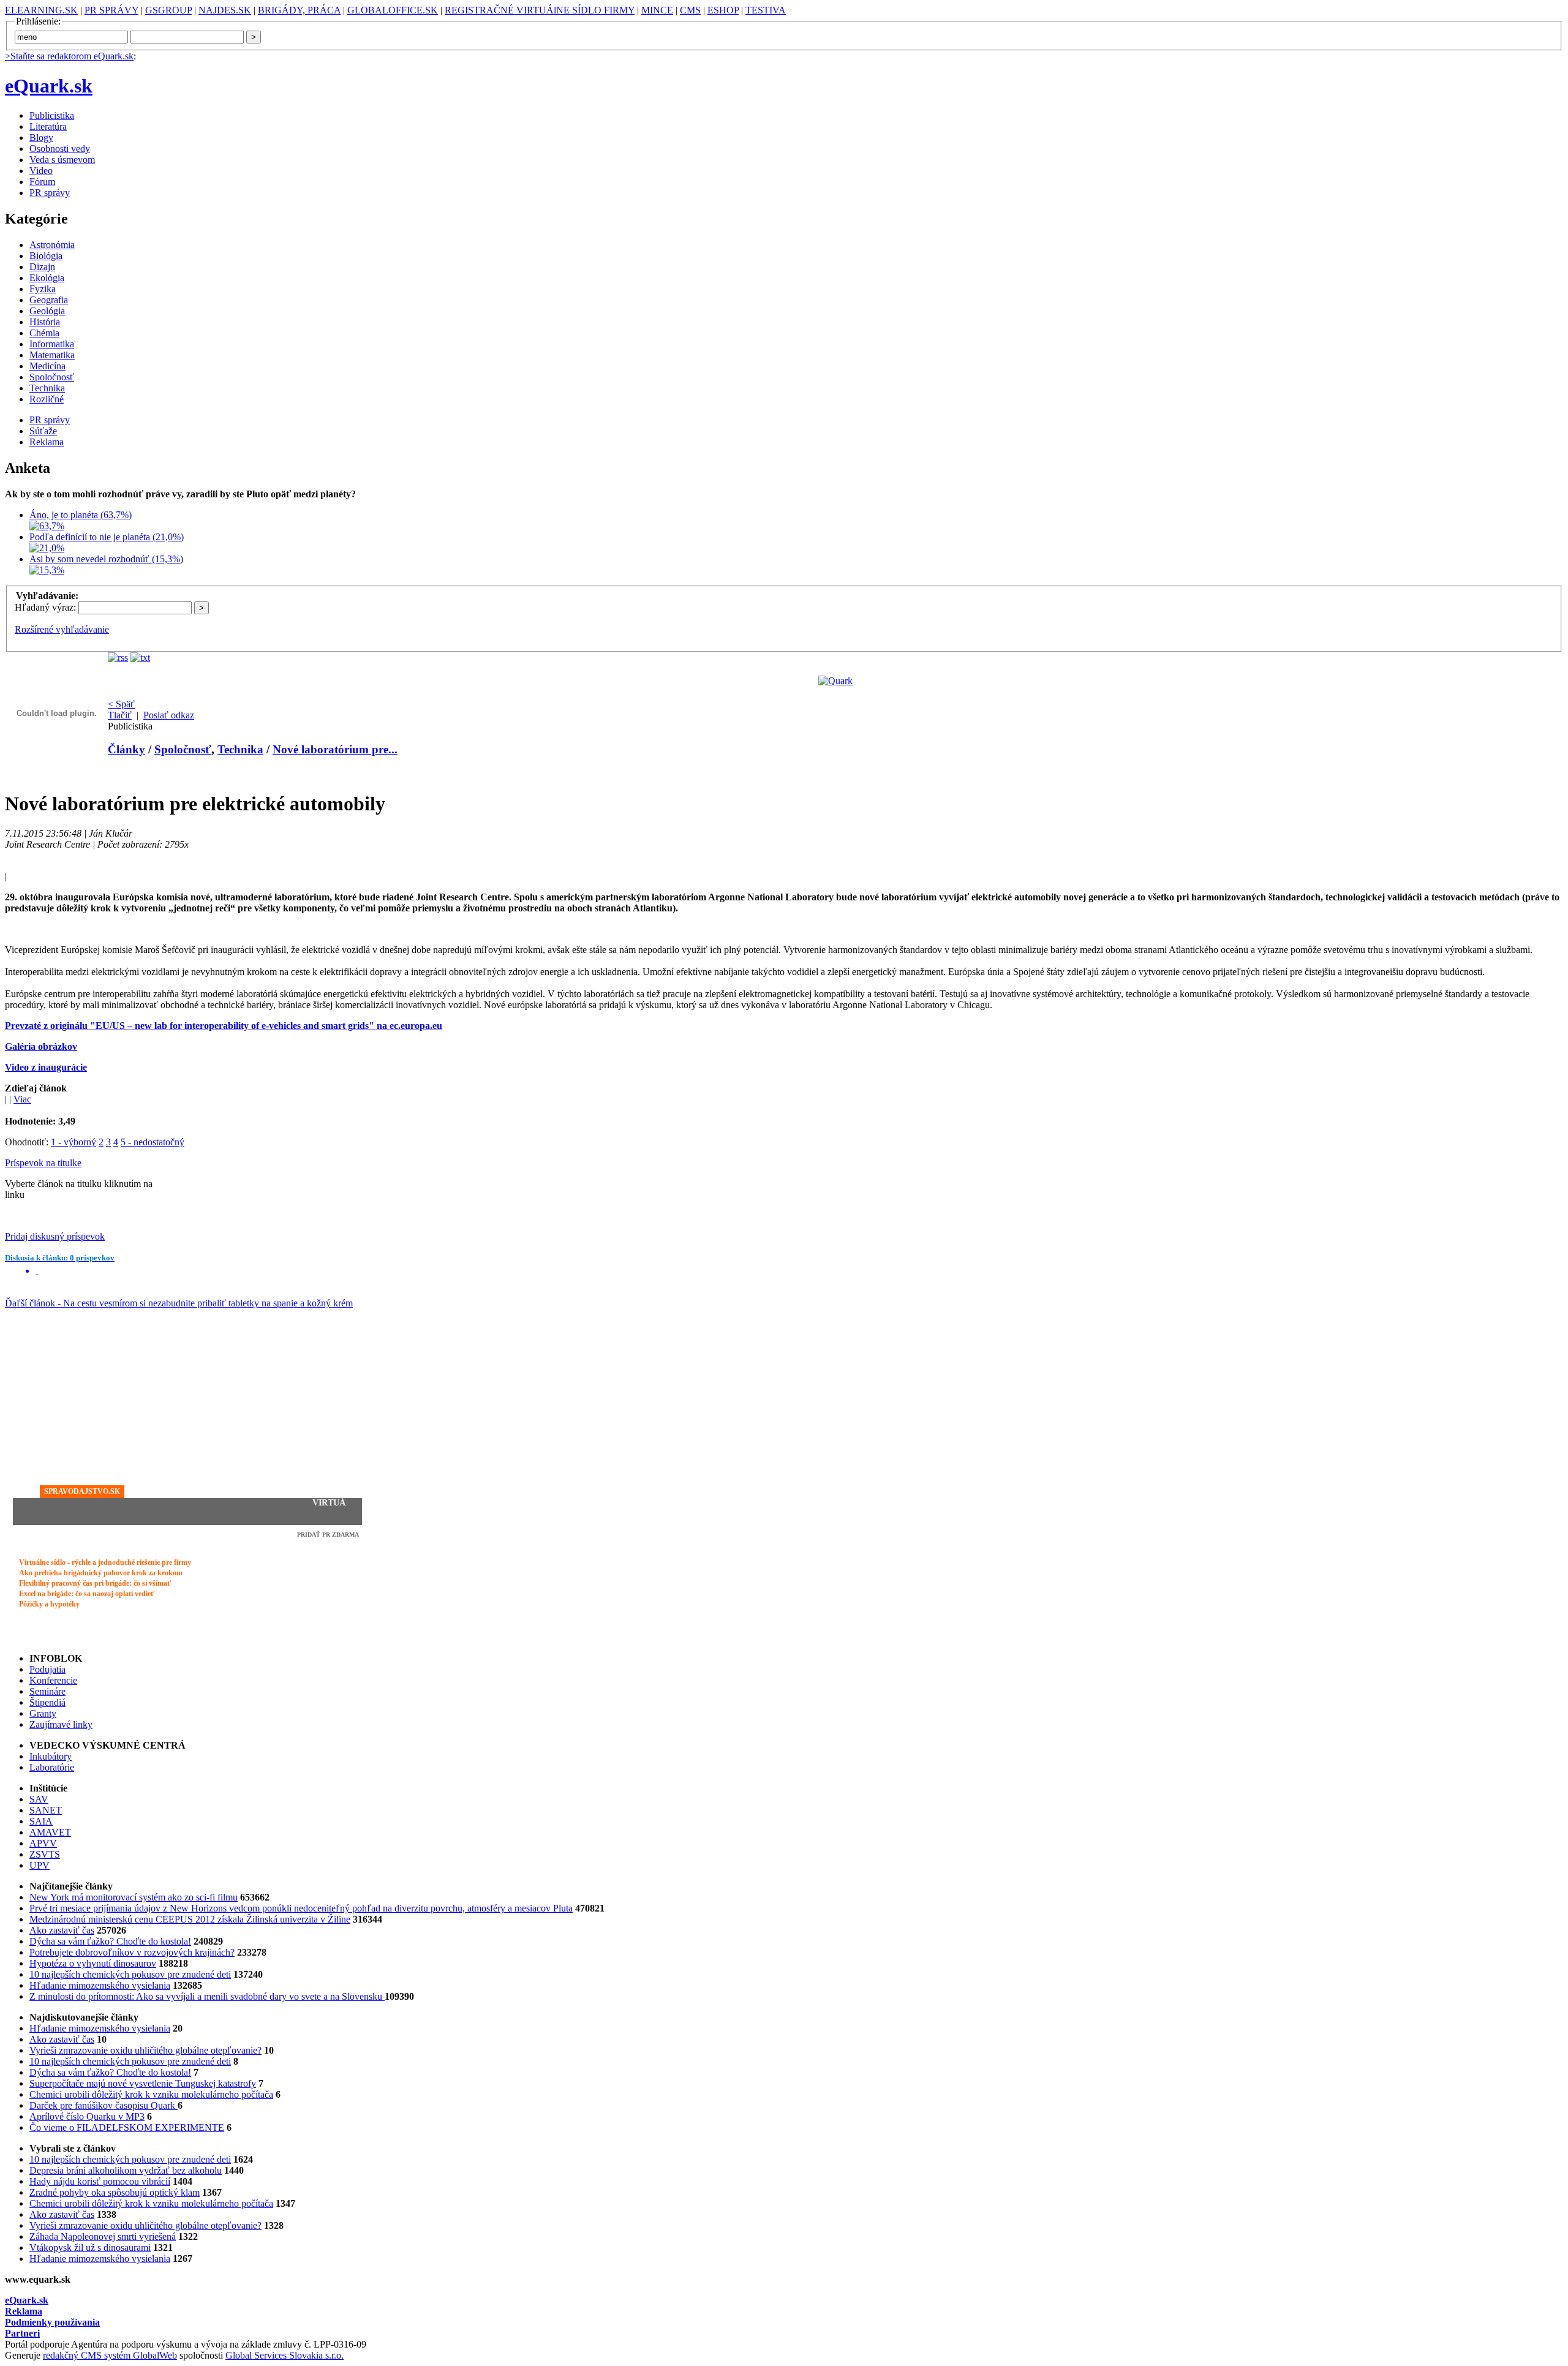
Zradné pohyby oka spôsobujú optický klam (115, 2192)
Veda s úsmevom (62, 160)
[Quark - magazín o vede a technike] (835, 681)
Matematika (52, 355)
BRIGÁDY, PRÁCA (299, 10)
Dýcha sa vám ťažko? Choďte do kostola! (110, 1941)
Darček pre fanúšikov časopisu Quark (104, 2105)
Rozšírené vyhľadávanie (62, 629)
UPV (40, 1865)
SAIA (41, 1821)
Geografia (49, 300)
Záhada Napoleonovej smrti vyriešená (103, 2236)
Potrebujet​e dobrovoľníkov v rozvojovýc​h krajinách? (132, 1952)
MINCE (657, 10)
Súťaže (43, 431)
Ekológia (47, 278)
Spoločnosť (52, 377)
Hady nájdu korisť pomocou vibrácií (100, 2181)
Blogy (41, 138)
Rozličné (47, 399)
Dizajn (42, 267)
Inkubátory (51, 1756)
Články (126, 749)
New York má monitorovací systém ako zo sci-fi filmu (134, 1897)
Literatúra (48, 126)
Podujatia (47, 1669)
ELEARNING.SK (41, 10)
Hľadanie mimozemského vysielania (100, 1985)
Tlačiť (120, 715)
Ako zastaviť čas (62, 1930)
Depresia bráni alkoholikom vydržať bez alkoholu (126, 2170)
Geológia (47, 311)
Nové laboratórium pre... (335, 749)
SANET (46, 1810)
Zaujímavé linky (61, 1724)
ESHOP (723, 10)
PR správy (50, 193)
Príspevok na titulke (43, 1163)
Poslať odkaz (169, 715)
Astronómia (52, 245)
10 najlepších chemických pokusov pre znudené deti (130, 1974)
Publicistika (52, 115)
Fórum (42, 182)
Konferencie (53, 1680)
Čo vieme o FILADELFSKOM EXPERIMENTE (127, 2127)
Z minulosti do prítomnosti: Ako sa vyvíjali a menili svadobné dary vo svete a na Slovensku (207, 1996)
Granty (43, 1713)
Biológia (46, 256)
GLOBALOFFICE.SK (393, 10)
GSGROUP (168, 10)
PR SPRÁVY (111, 10)
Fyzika (43, 289)
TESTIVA (766, 10)
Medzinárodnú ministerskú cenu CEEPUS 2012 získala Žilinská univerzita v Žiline (190, 1919)
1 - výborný (73, 1142)
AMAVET (50, 1832)
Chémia (44, 333)
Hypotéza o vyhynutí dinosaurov (93, 1963)
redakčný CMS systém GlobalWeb (110, 2355)
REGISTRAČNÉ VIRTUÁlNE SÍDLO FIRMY (540, 10)
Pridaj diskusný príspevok (55, 1236)
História (45, 322)
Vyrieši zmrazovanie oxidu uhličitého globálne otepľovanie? (145, 2050)
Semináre (47, 1691)
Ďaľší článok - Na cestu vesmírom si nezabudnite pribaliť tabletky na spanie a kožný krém (179, 1303)
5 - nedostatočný (153, 1142)
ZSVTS (45, 1854)
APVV (43, 1843)
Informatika (52, 344)
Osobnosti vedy (60, 149)
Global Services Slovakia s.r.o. (285, 2355)
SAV (39, 1799)
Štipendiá (47, 1702)
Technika (47, 388)
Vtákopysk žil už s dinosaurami (90, 2247)
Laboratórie (52, 1767)
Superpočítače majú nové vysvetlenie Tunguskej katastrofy (143, 2083)
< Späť (121, 704)
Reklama (47, 442)
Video (41, 171)
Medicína (47, 366)
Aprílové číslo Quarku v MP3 (87, 2116)
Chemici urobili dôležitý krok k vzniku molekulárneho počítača (151, 2094)
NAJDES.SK (225, 10)
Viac (22, 1099)
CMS (690, 10)
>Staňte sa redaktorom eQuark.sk (69, 56)
